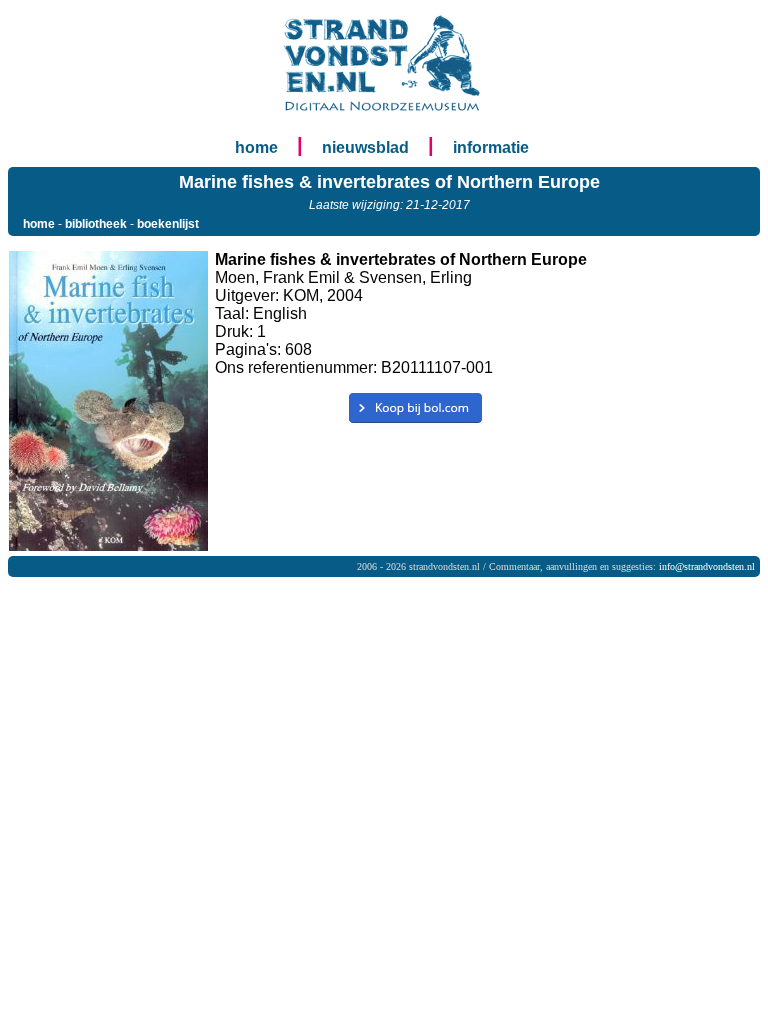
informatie (491, 147)
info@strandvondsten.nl (707, 566)
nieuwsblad (365, 147)
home (256, 147)
